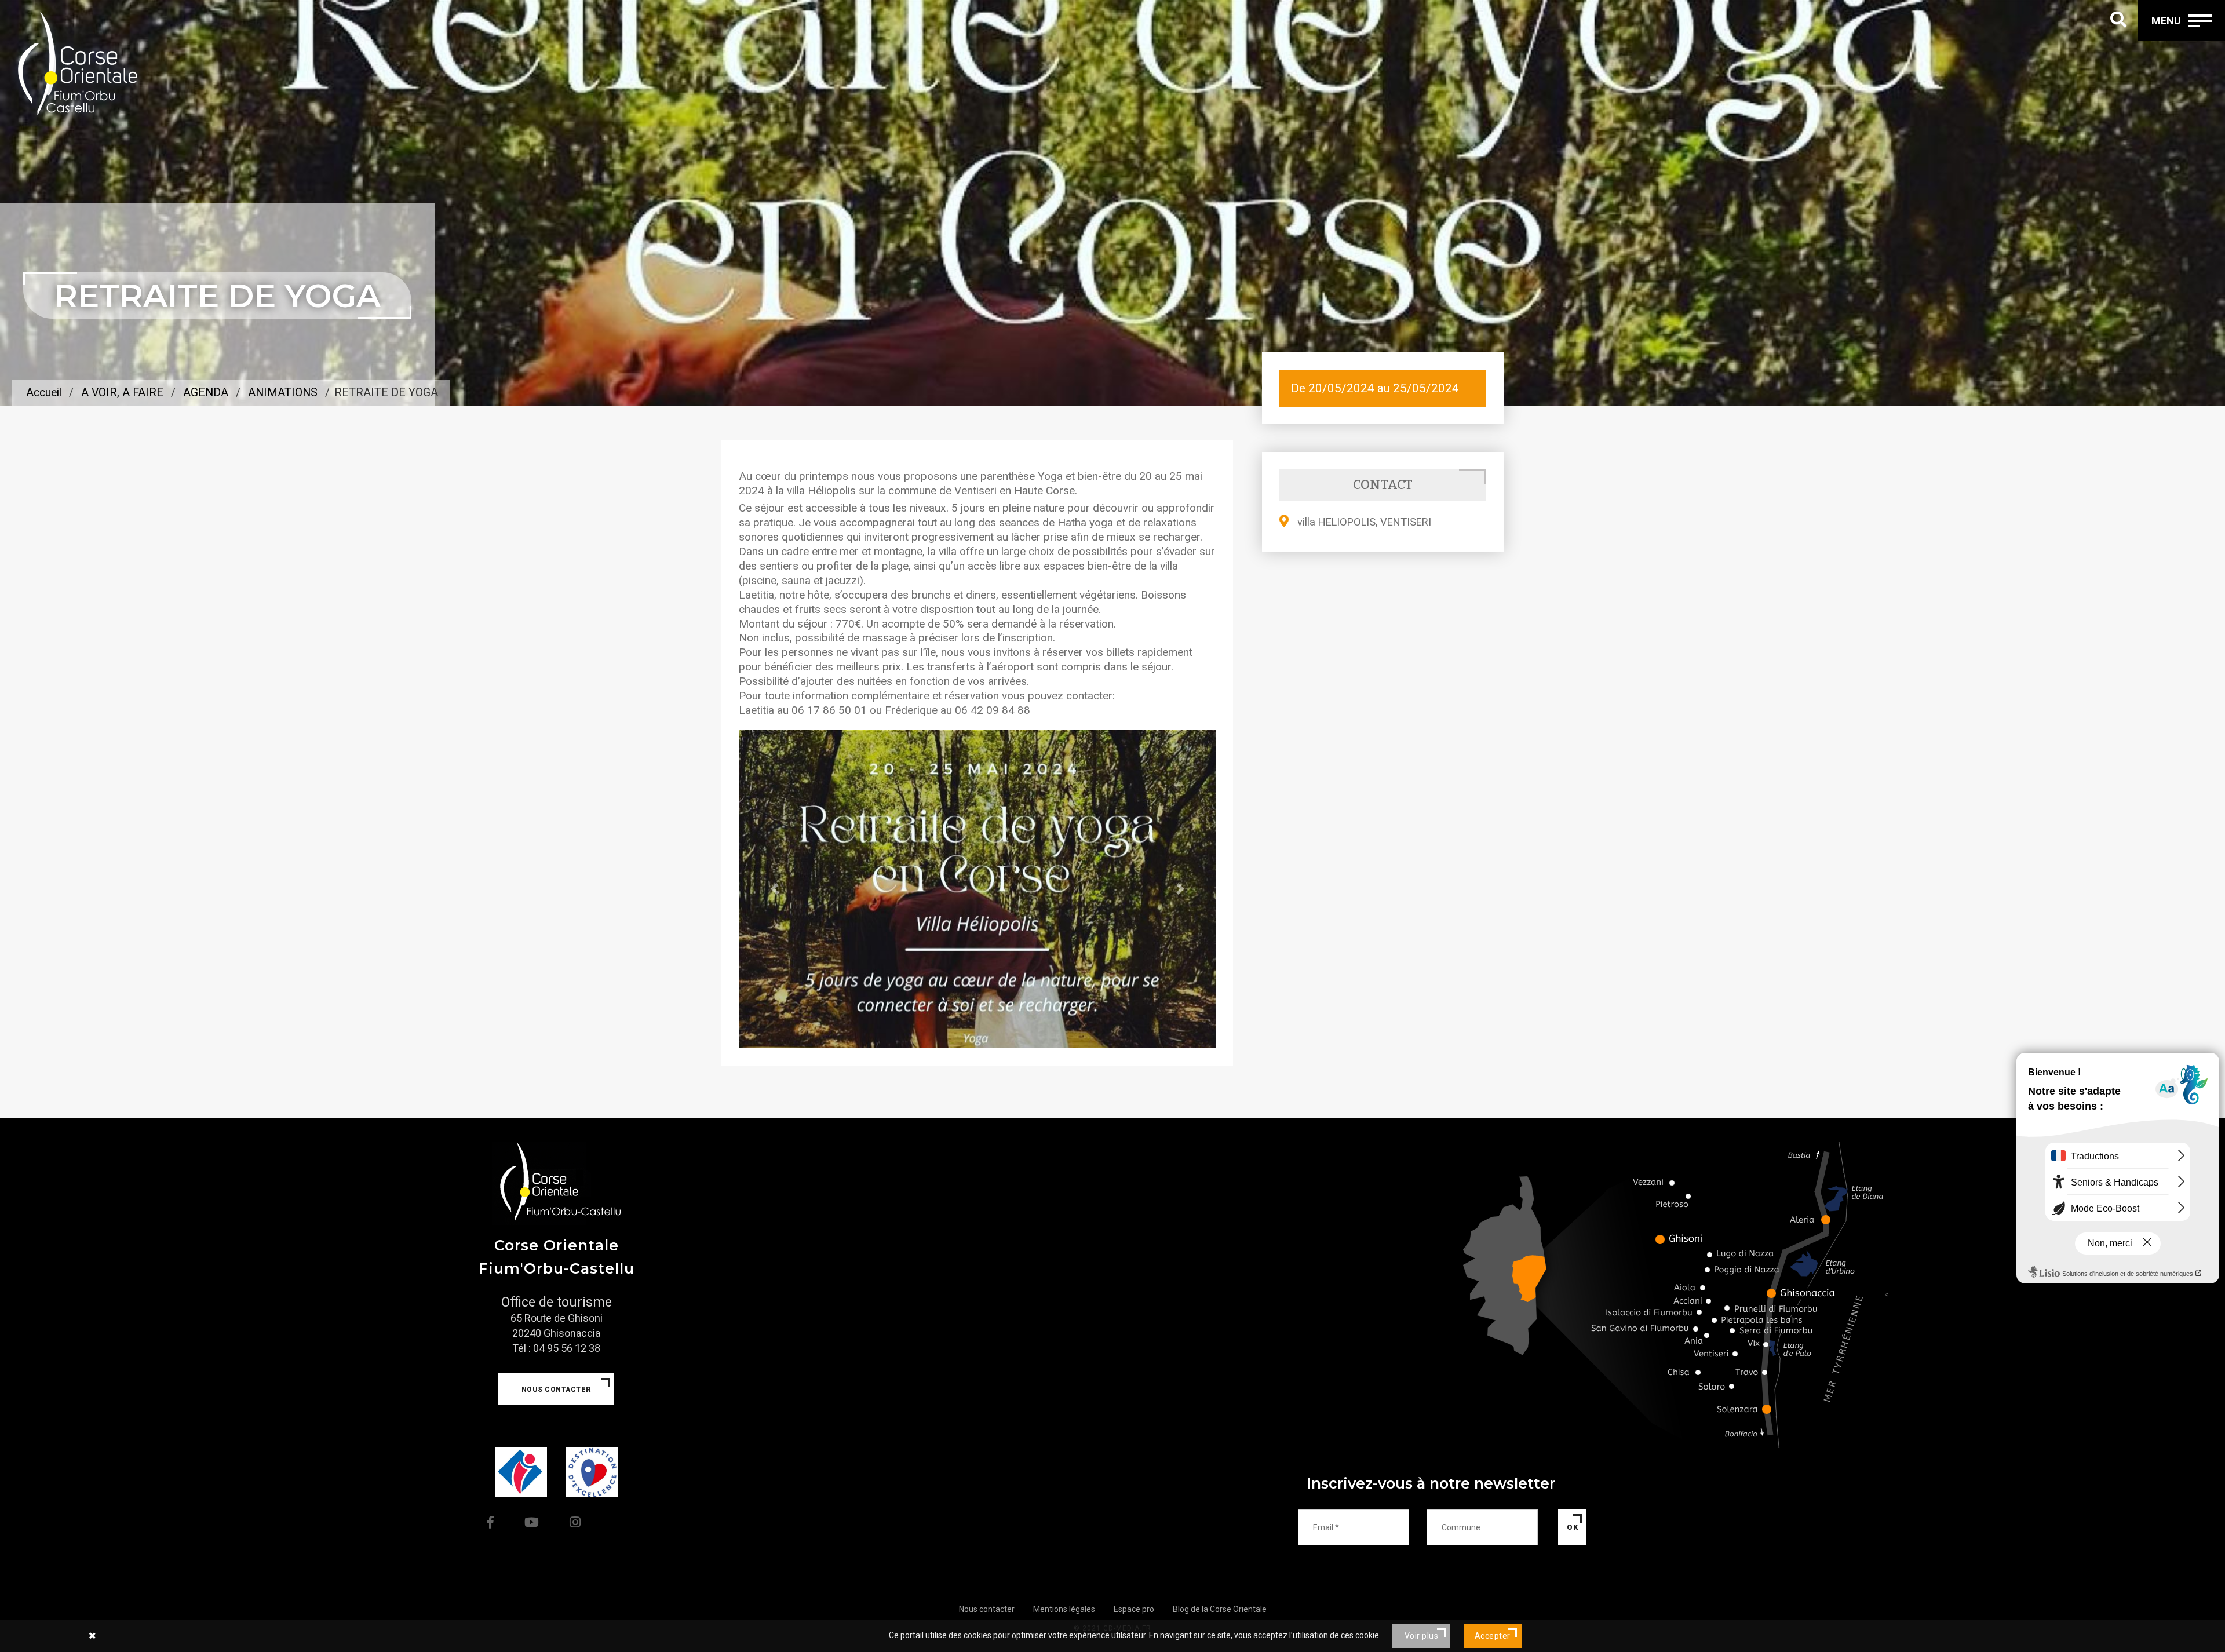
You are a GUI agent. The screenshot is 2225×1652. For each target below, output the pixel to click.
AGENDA (206, 393)
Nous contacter (557, 1390)
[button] (774, 889)
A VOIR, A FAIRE (122, 393)
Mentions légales (1064, 1609)
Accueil (44, 393)
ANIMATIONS (283, 393)
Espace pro (1134, 1609)
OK (1572, 1527)
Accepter (1493, 1636)
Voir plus (1422, 1636)
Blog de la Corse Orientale (1220, 1609)
